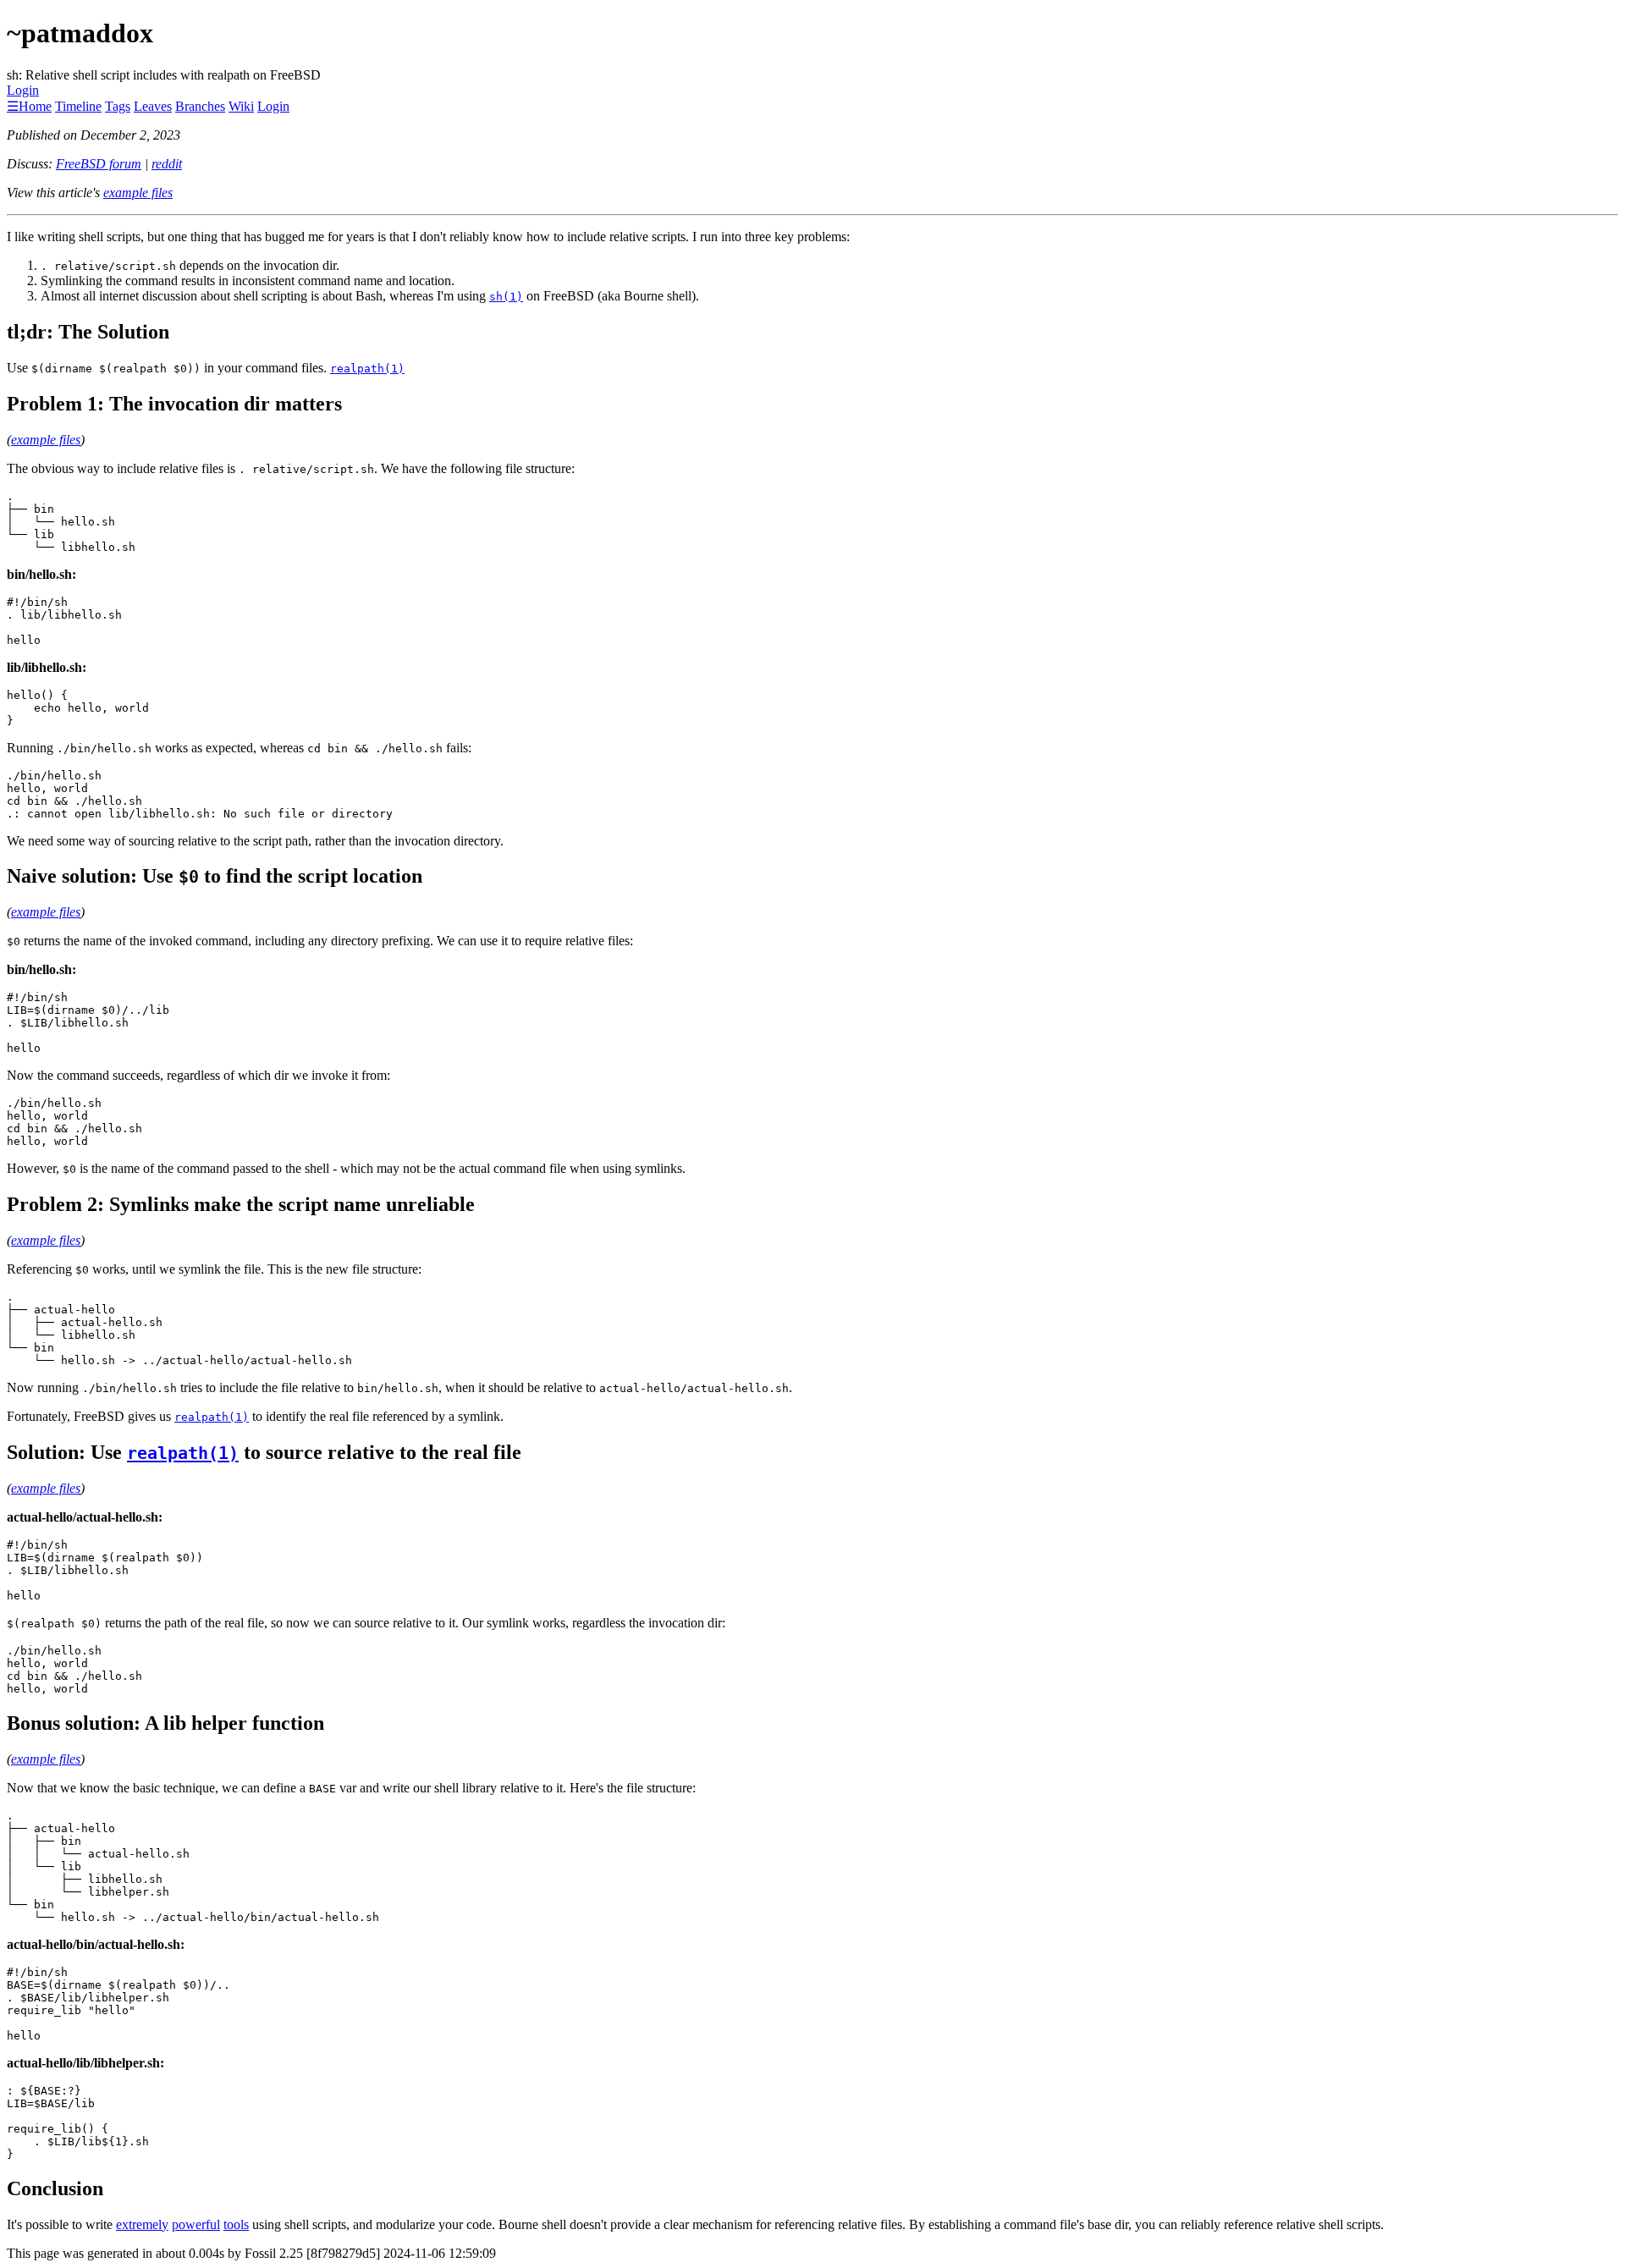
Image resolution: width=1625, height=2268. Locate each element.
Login (23, 90)
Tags (118, 106)
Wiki (241, 106)
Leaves (153, 106)
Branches (200, 106)
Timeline (78, 106)
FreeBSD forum (99, 164)
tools (236, 2224)
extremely (142, 2224)
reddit (167, 164)
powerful (196, 2224)
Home (35, 106)
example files (138, 193)
